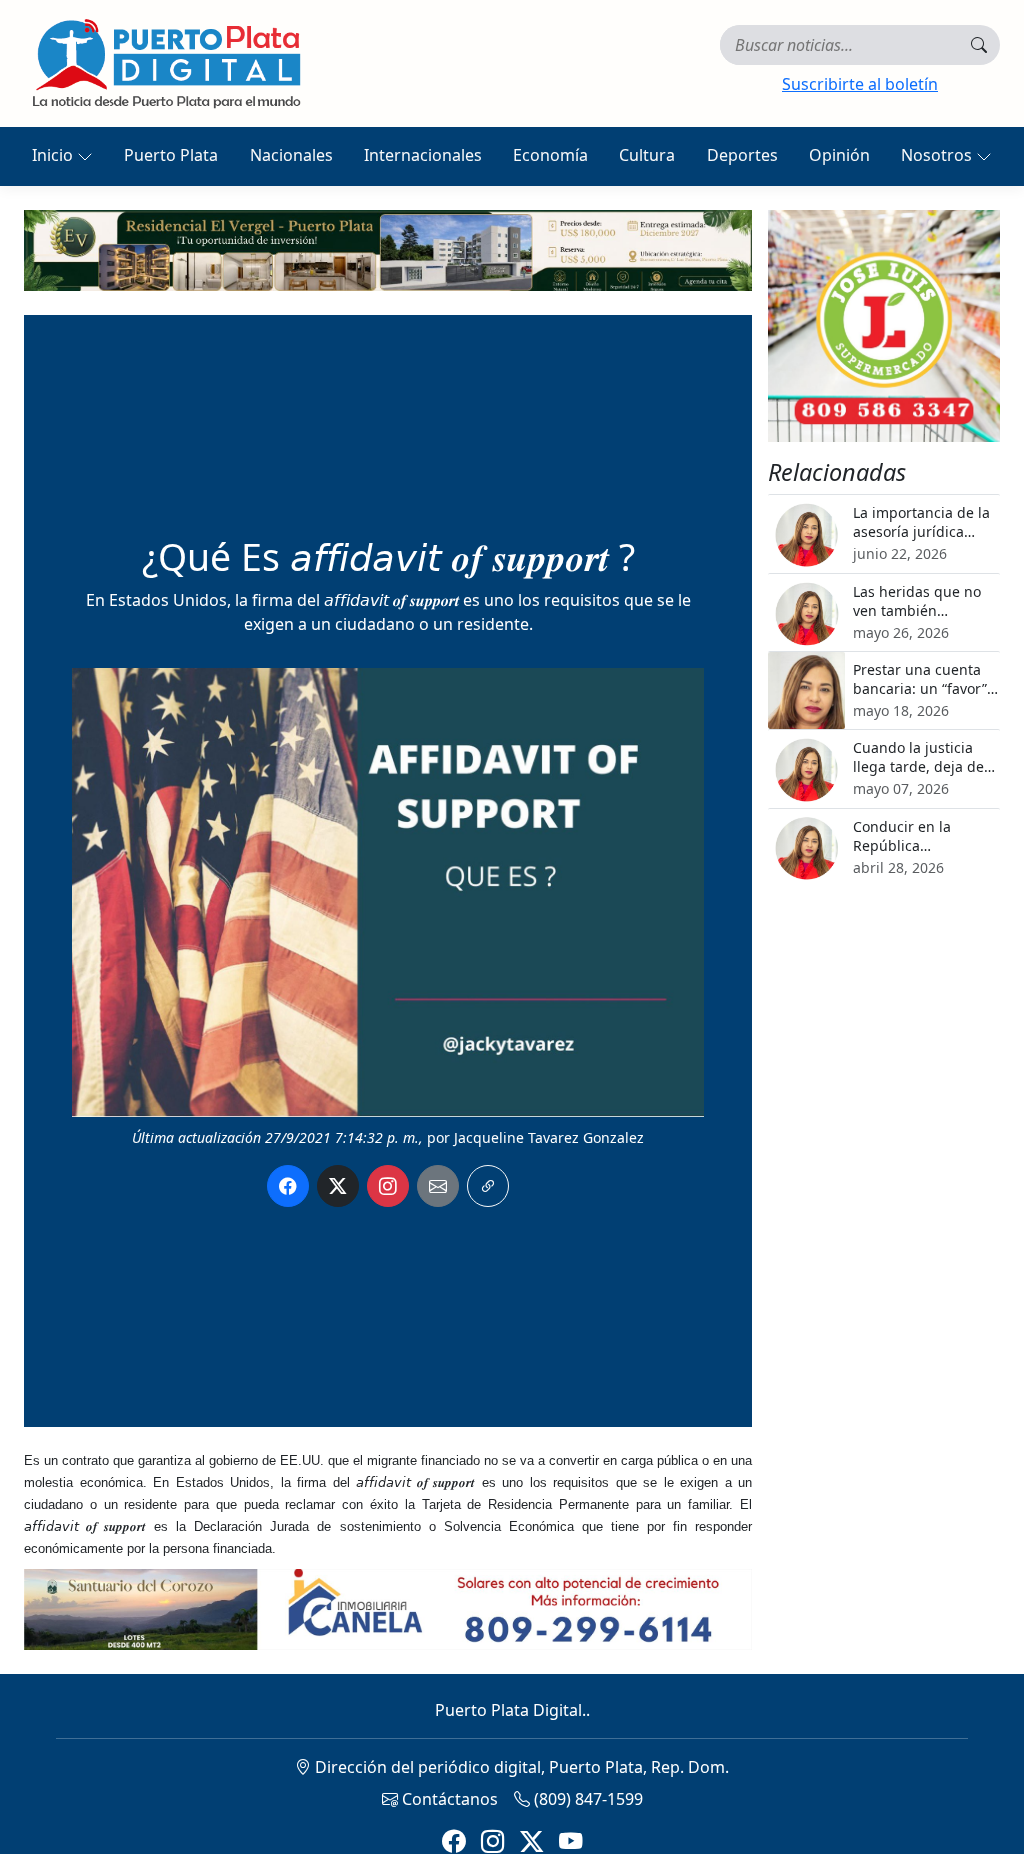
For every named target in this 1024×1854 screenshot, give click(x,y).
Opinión (839, 155)
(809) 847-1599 (586, 1799)
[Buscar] (979, 45)
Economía (550, 155)
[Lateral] (884, 326)
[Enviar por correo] (438, 1186)
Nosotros (938, 155)
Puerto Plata (171, 155)
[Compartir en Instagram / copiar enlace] (388, 1186)
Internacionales (423, 155)
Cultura (647, 155)
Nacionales (291, 155)
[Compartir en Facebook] (288, 1186)
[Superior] (388, 249)
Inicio (54, 155)
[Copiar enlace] (488, 1186)
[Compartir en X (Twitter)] (338, 1186)
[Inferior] (388, 1608)
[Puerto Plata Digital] (166, 63)
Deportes (742, 155)
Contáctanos (448, 1799)
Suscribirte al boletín (860, 84)
